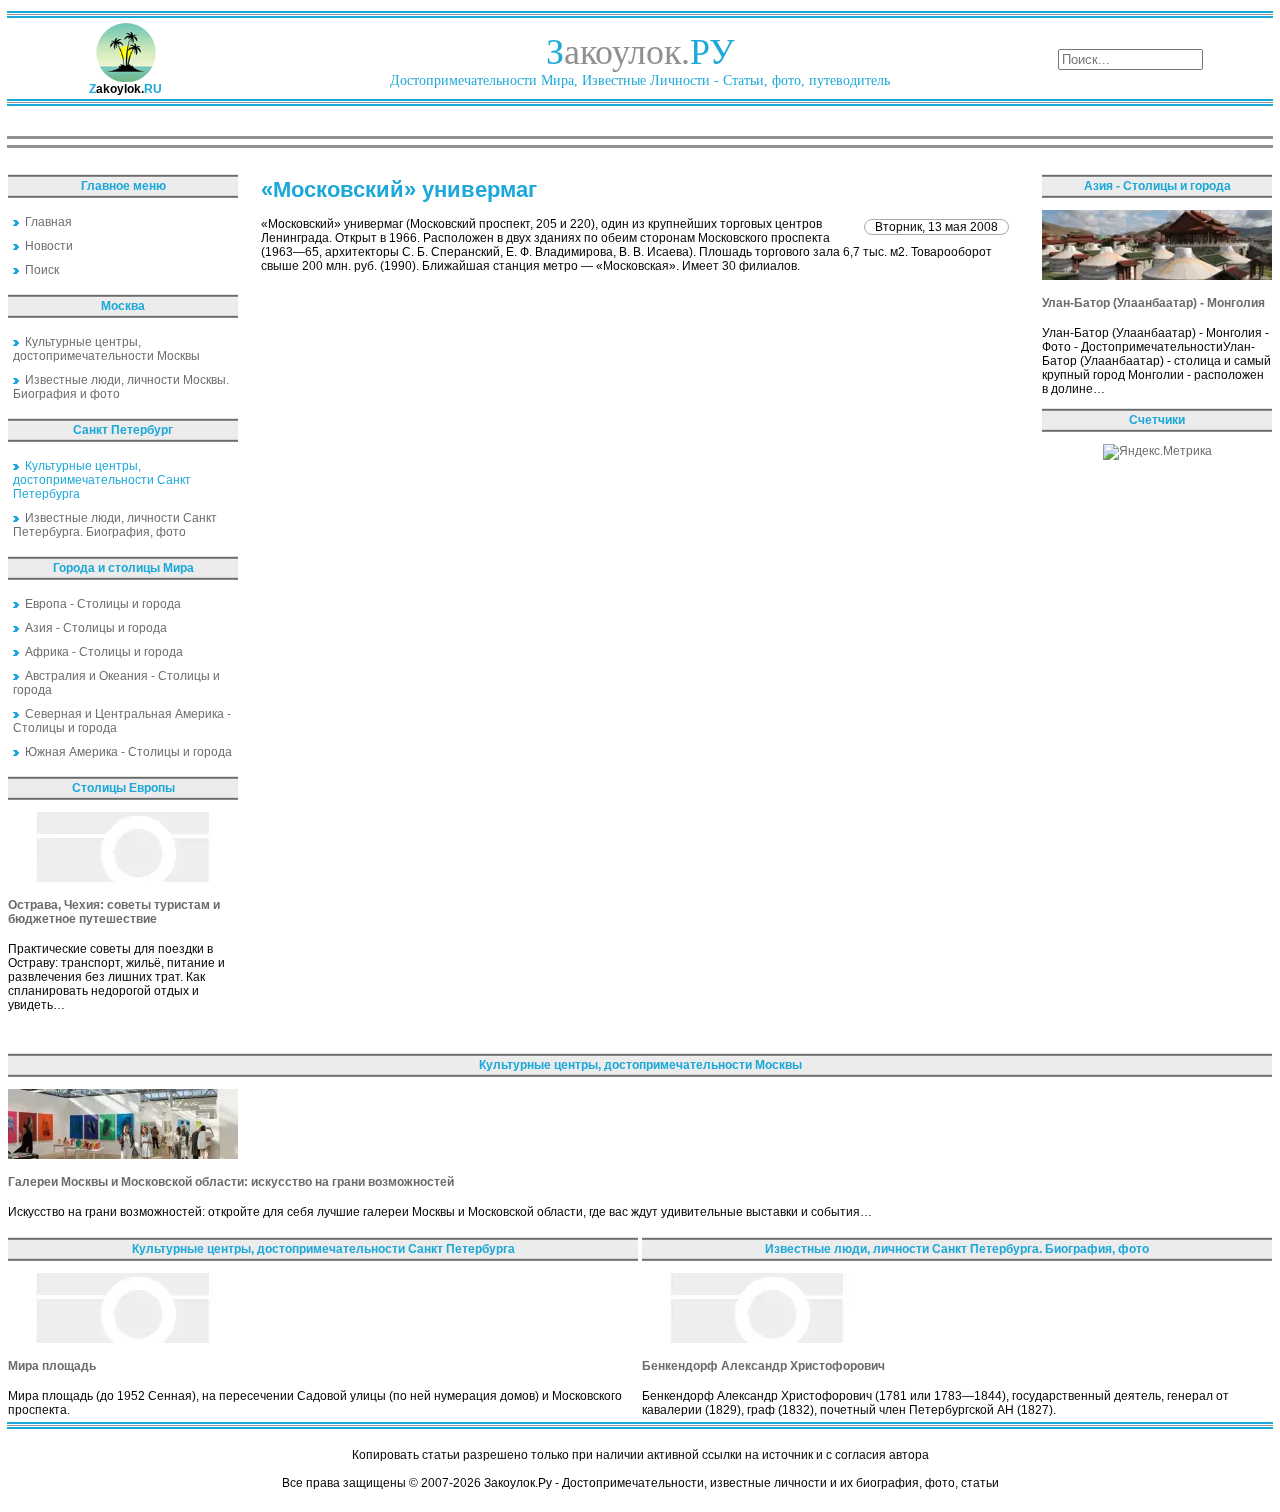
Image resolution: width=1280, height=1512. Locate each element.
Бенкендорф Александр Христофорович (763, 1366)
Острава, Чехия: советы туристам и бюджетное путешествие (114, 912)
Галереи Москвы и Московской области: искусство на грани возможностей (231, 1182)
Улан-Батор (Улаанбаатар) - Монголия (1153, 303)
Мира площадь (52, 1366)
